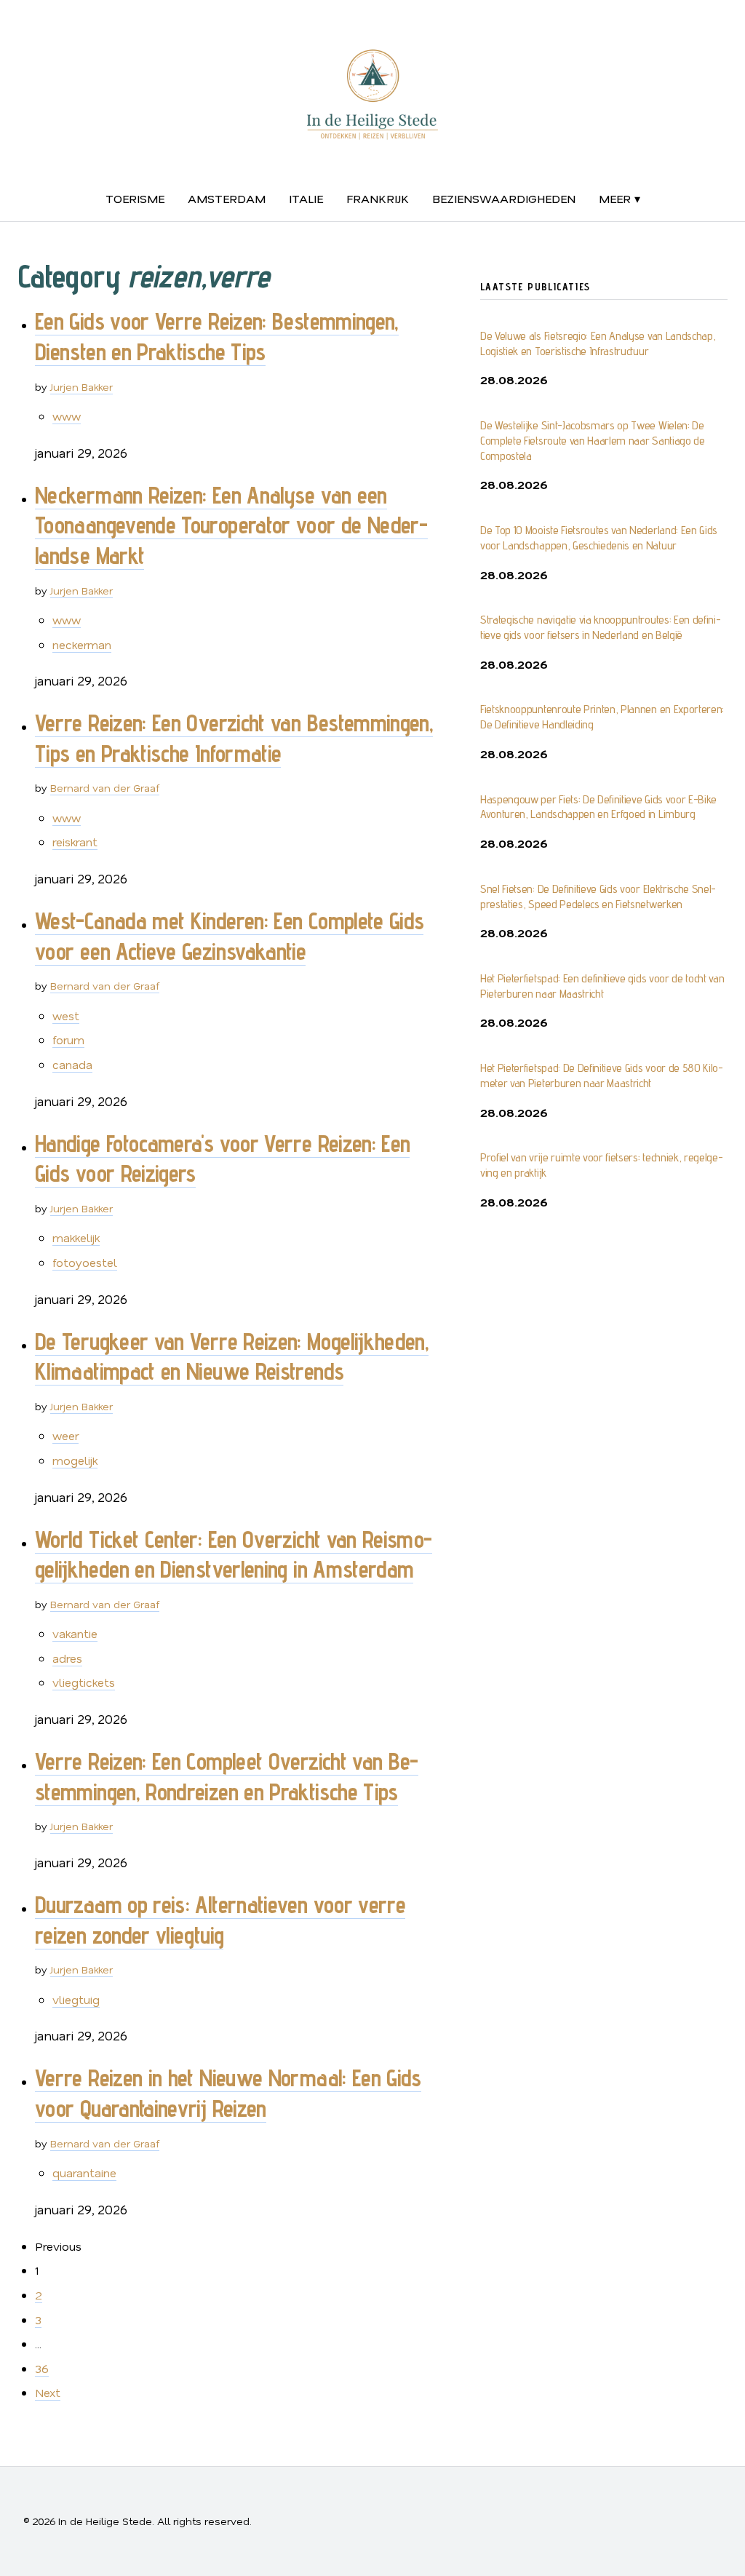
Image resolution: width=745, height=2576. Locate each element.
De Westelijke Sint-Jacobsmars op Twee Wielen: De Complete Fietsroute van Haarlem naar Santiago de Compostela (593, 441)
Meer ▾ (619, 198)
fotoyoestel (85, 1262)
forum (68, 1039)
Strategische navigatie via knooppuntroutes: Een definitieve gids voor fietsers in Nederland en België (601, 627)
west (66, 1015)
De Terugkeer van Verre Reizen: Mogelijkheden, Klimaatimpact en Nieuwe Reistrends (232, 1356)
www (67, 416)
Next (48, 2392)
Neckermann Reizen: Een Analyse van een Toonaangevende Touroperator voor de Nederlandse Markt (231, 525)
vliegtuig (76, 1999)
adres (67, 1658)
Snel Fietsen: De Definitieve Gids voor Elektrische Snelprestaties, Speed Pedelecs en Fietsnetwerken (598, 897)
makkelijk (76, 1237)
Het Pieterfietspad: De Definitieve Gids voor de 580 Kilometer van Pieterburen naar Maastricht (602, 1076)
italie (306, 198)
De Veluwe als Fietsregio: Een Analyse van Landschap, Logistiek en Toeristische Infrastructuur (598, 343)
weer (65, 1435)
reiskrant (75, 842)
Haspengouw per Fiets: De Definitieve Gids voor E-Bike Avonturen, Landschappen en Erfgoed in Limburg (598, 807)
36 (42, 2368)
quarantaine (84, 2172)
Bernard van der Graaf (105, 788)
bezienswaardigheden (504, 198)
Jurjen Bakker (81, 387)
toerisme (135, 198)
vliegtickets (84, 1682)
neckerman (82, 644)
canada (72, 1064)
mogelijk (75, 1460)
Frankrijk (378, 198)
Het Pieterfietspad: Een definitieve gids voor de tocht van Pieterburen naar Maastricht (602, 986)
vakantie (75, 1633)
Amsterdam (227, 198)
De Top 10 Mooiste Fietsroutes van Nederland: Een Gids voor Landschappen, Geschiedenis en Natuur (599, 538)
